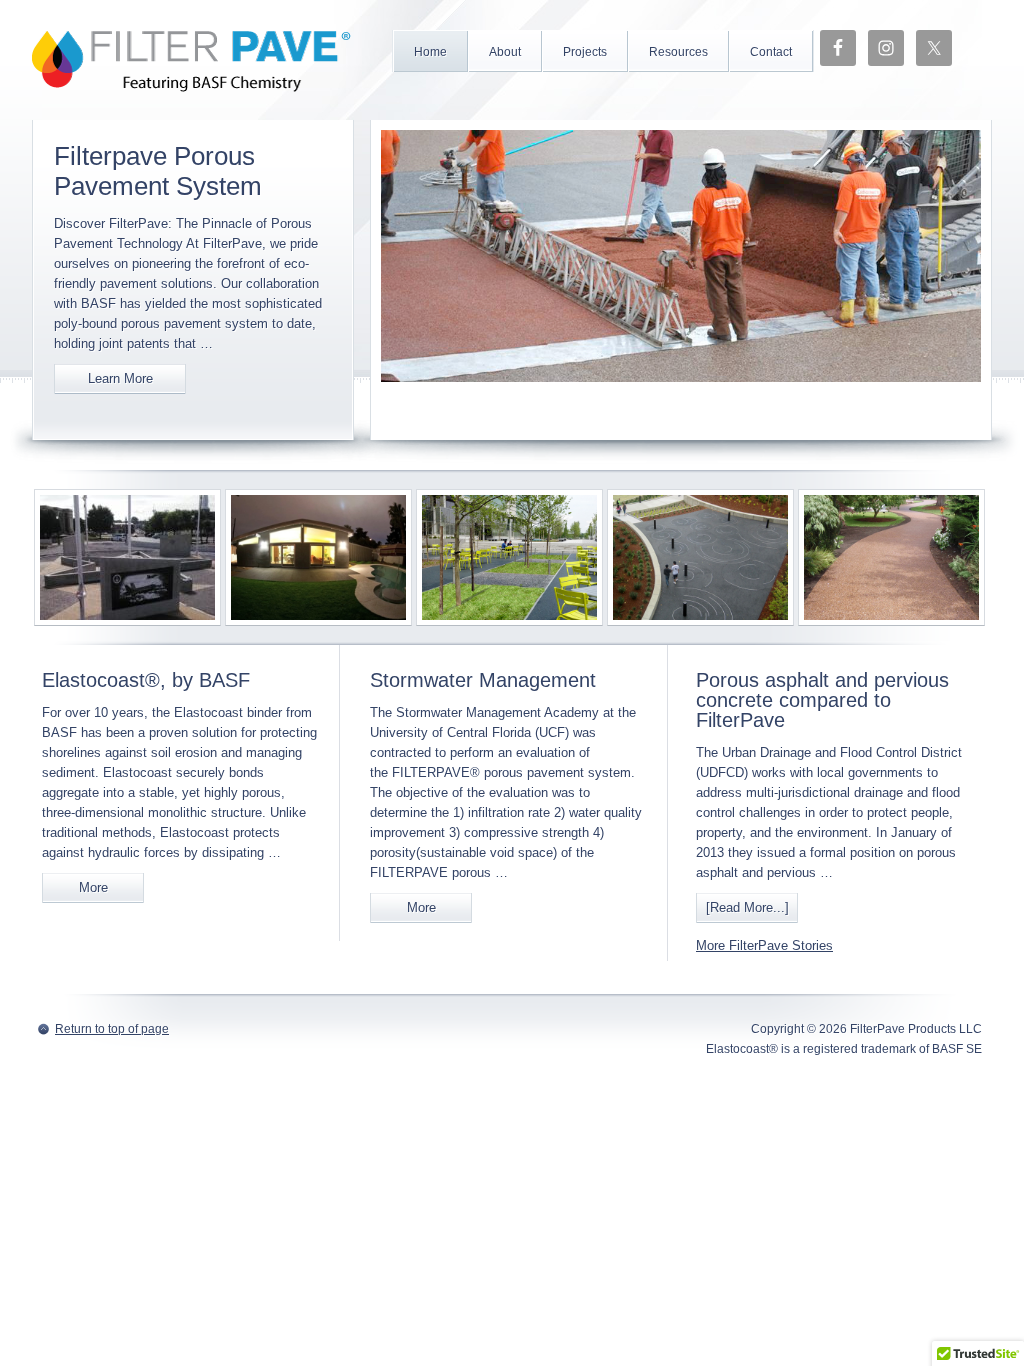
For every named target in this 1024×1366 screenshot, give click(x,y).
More (93, 887)
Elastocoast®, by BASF (146, 680)
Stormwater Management (483, 680)
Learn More (120, 378)
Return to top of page (112, 1029)
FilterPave (192, 60)
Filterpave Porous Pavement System (158, 171)
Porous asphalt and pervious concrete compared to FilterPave (822, 700)
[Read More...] (747, 907)
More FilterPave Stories (764, 945)
